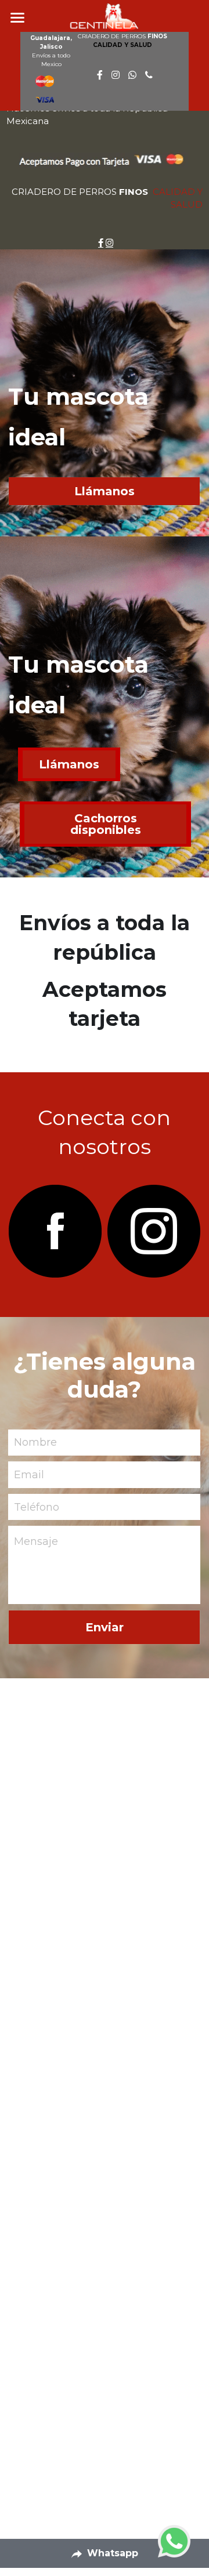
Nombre (35, 1442)
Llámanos (105, 491)
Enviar (105, 1627)
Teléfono (37, 1507)
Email (29, 1474)
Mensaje (36, 1541)
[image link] (55, 1231)
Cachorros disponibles (106, 824)
